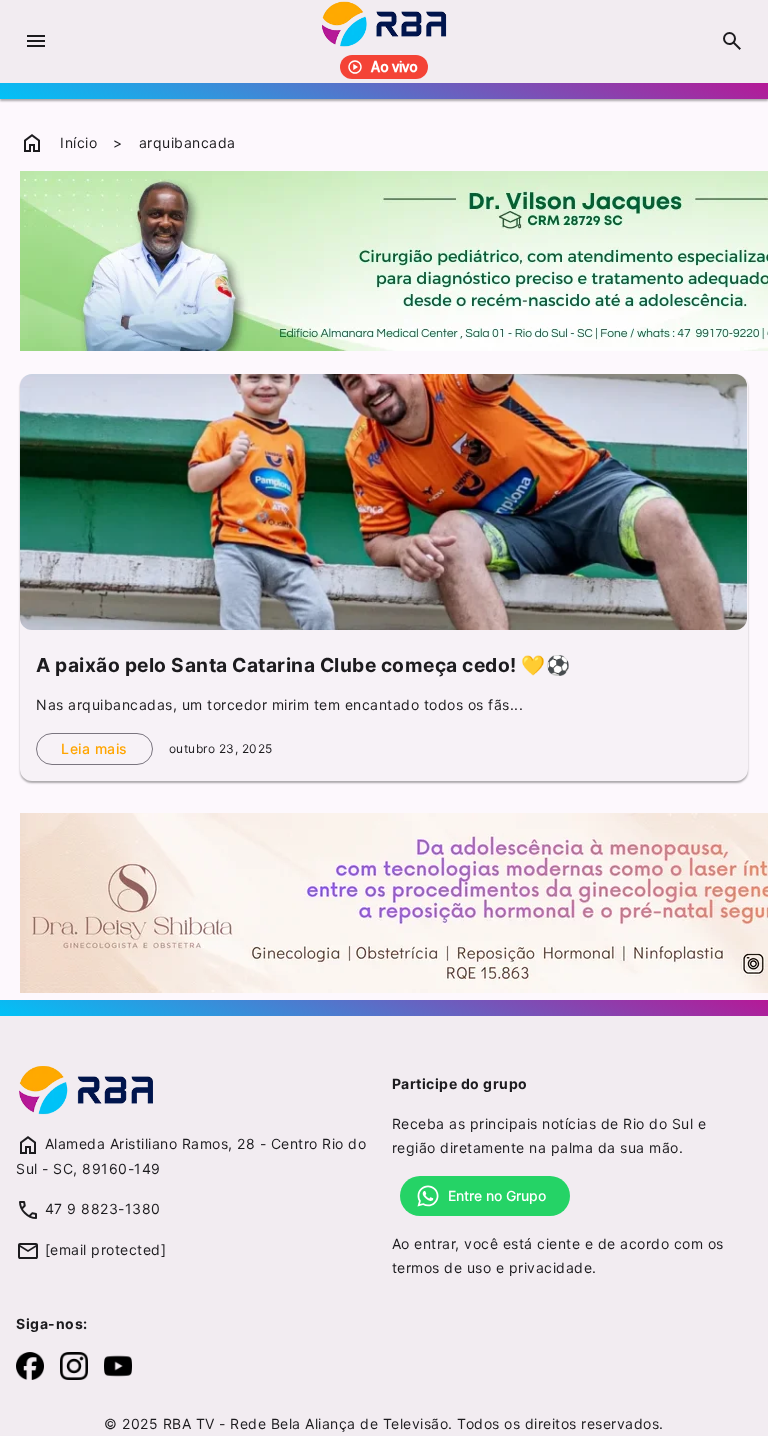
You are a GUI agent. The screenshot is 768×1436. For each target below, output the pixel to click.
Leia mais (94, 748)
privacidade (551, 1267)
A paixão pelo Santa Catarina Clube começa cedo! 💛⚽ (303, 665)
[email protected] (106, 1249)
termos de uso (442, 1267)
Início (78, 142)
